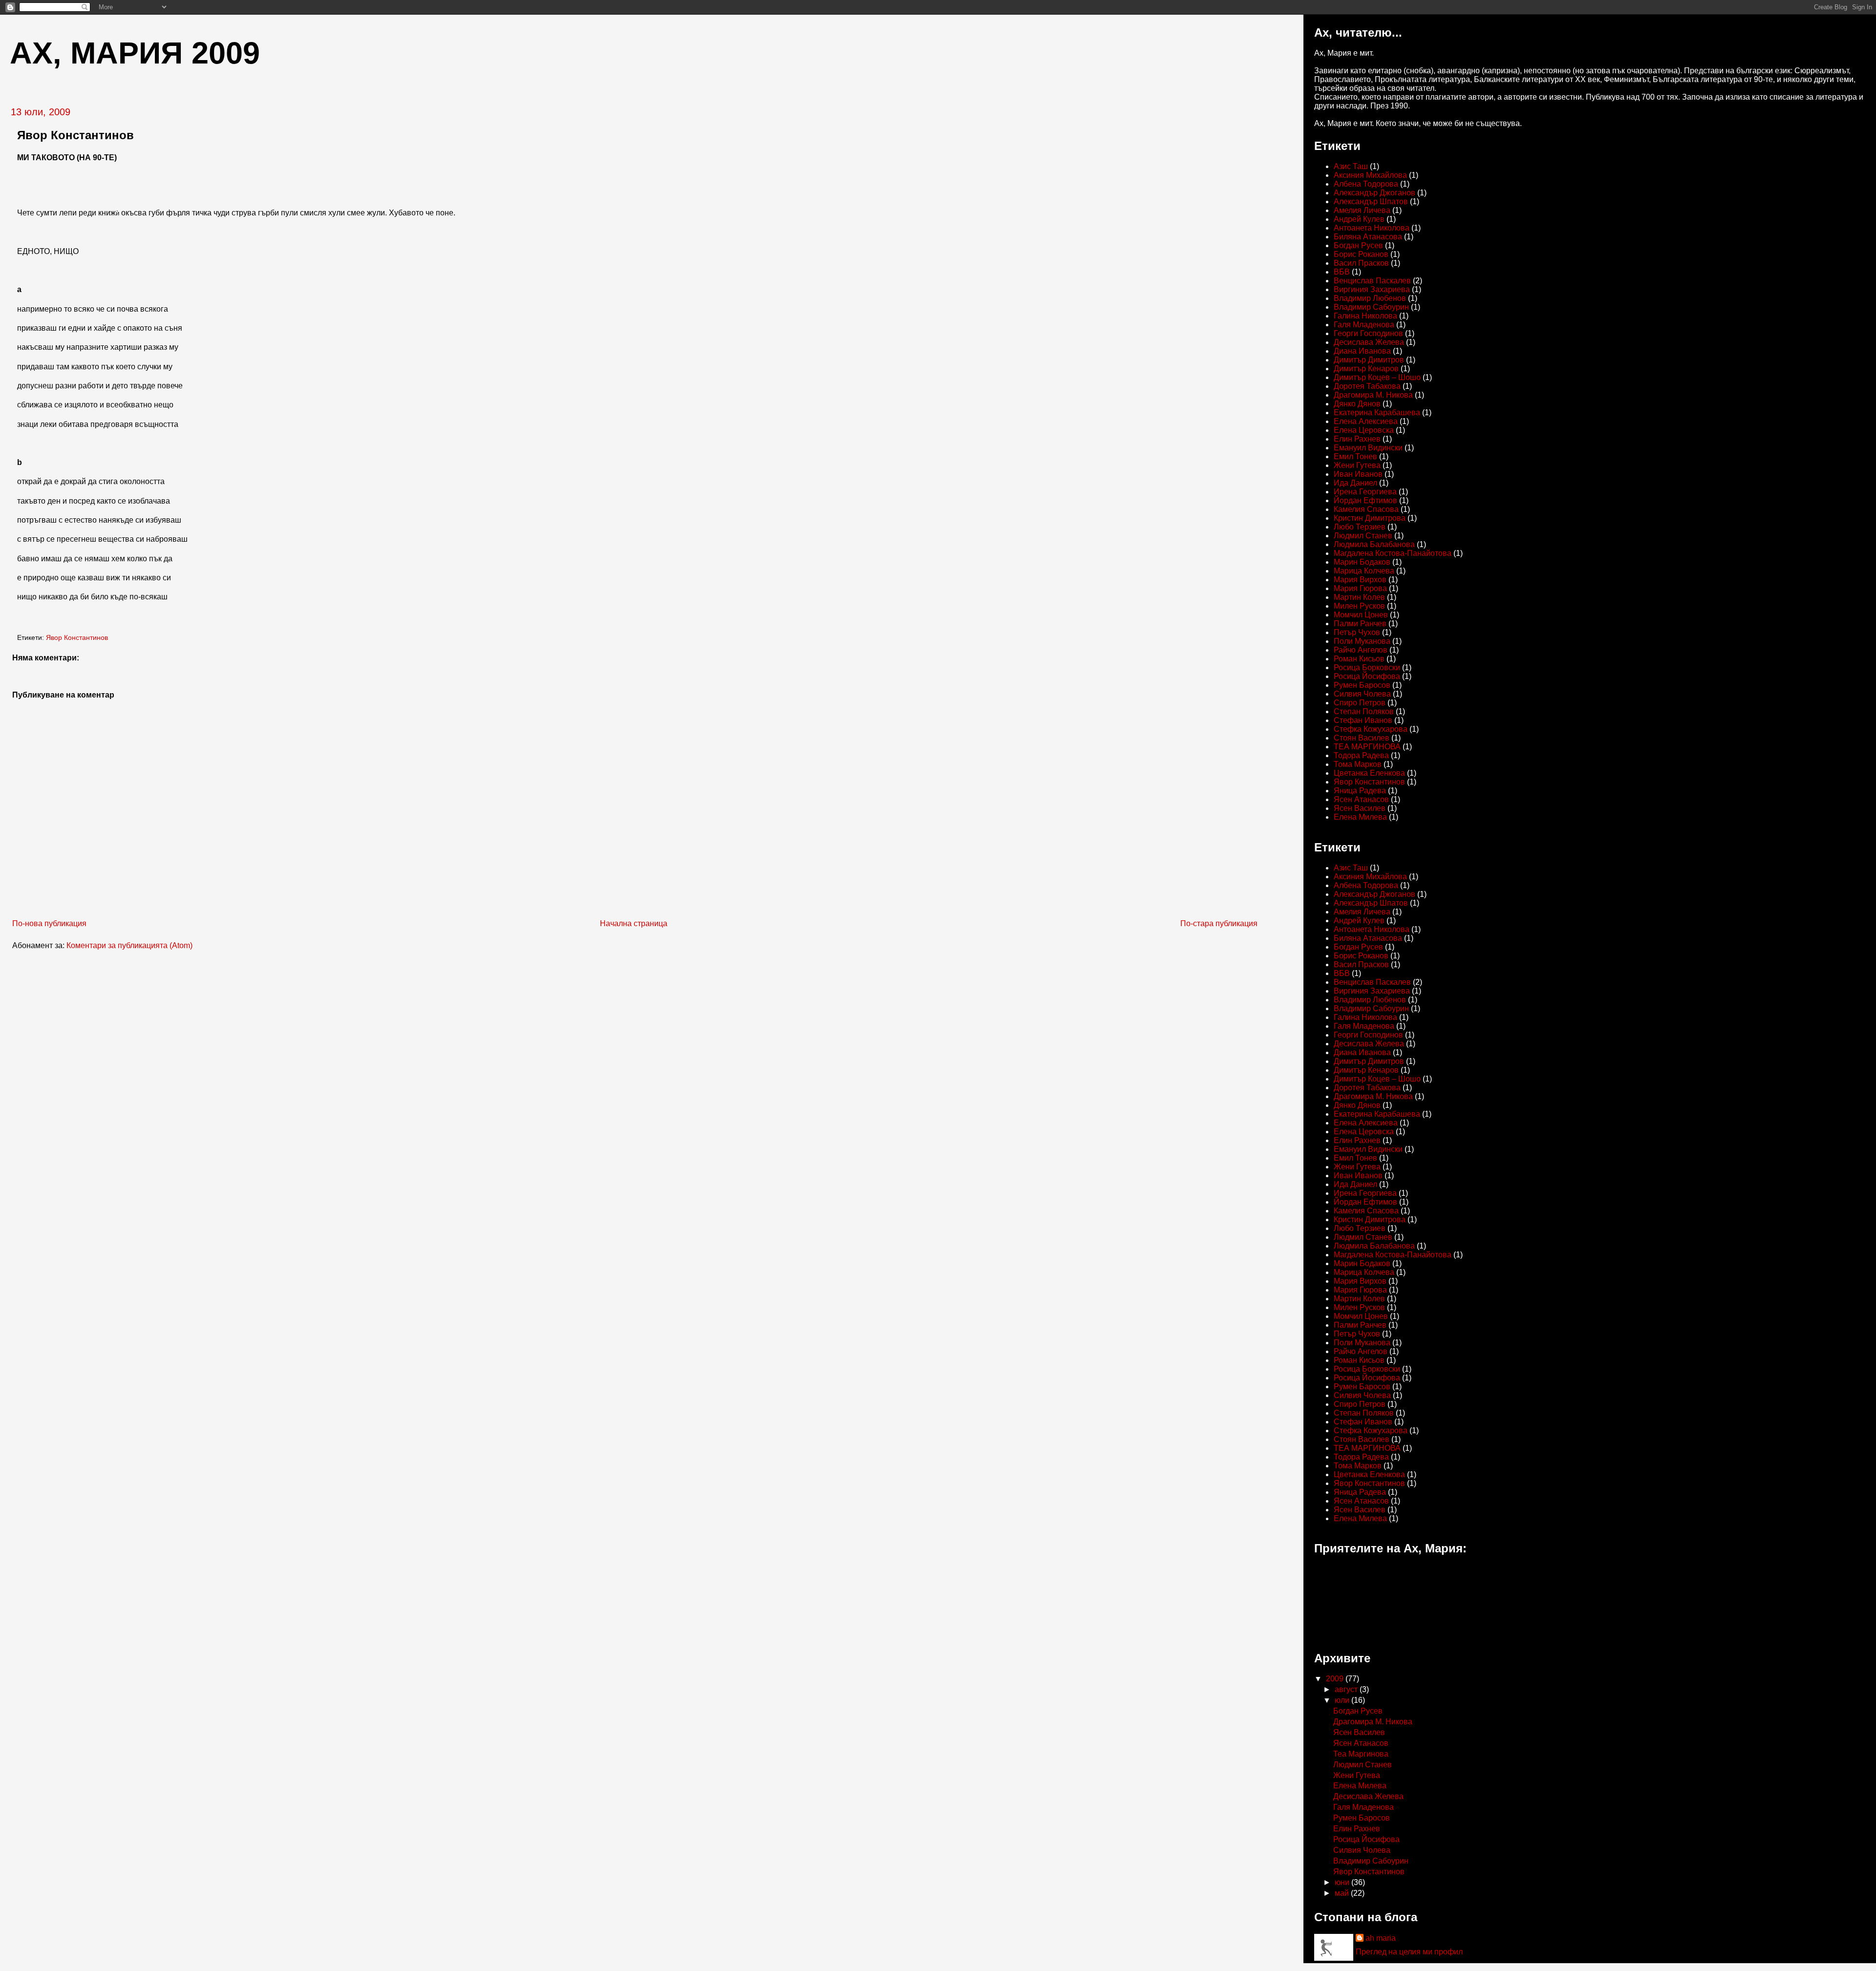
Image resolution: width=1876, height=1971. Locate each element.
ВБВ (1342, 272)
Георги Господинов (1368, 333)
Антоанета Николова (1372, 228)
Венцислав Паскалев (1372, 281)
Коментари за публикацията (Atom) (129, 945)
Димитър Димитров (1369, 360)
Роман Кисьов (1359, 659)
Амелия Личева (1362, 210)
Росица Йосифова (1367, 676)
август (1347, 1689)
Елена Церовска (1364, 430)
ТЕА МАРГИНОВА (1367, 747)
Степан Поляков (1364, 711)
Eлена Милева (1360, 817)
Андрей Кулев (1359, 219)
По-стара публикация (1219, 923)
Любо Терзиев (1360, 527)
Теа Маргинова (1361, 1754)
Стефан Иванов (1363, 720)
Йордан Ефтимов (1365, 500)
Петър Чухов (1357, 632)
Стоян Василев (1362, 738)
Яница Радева (1360, 791)
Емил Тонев (1355, 456)
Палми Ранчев (1360, 624)
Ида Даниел (1355, 483)
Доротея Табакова (1367, 386)
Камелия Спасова (1366, 509)
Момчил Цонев (1361, 615)
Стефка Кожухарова (1371, 729)
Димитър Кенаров (1366, 369)
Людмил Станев (1363, 536)
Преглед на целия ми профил (1409, 1952)
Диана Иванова (1362, 351)
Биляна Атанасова (1368, 237)
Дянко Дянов (1357, 404)
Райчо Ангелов (1361, 650)
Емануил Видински (1368, 448)
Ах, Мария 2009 (135, 53)
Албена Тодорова (1366, 184)
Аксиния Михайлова (1370, 175)
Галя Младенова (1364, 325)
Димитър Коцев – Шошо (1377, 377)
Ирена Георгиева (1365, 492)
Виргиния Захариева (1372, 289)
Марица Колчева (1364, 571)
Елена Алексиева (1366, 421)
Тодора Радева (1361, 755)
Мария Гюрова (1360, 588)
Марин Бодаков (1362, 562)
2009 (1336, 1679)
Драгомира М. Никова (1373, 395)
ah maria (1381, 1938)
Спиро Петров (1360, 703)
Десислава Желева (1369, 342)
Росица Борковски (1367, 668)
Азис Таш (1351, 166)
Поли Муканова (1362, 641)
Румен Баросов (1362, 685)
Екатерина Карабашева (1377, 413)
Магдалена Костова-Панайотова (1393, 553)
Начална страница (634, 923)
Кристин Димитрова (1370, 518)
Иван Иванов (1358, 474)
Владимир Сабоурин (1371, 307)
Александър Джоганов (1375, 193)
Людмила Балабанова (1374, 544)
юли (1343, 1700)
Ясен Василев (1360, 808)
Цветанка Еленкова (1369, 773)
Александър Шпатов (1371, 201)
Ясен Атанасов (1361, 799)
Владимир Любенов (1370, 298)
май (1343, 1893)
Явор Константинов (77, 638)
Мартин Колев (1359, 597)
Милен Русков (1359, 606)
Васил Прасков (1361, 263)
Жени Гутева (1357, 465)
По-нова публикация (49, 923)
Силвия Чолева (1362, 694)
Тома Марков (1358, 764)
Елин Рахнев (1357, 439)
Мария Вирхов (1360, 580)
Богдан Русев (1358, 245)
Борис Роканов (1361, 254)
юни (1343, 1882)
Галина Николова (1365, 316)
